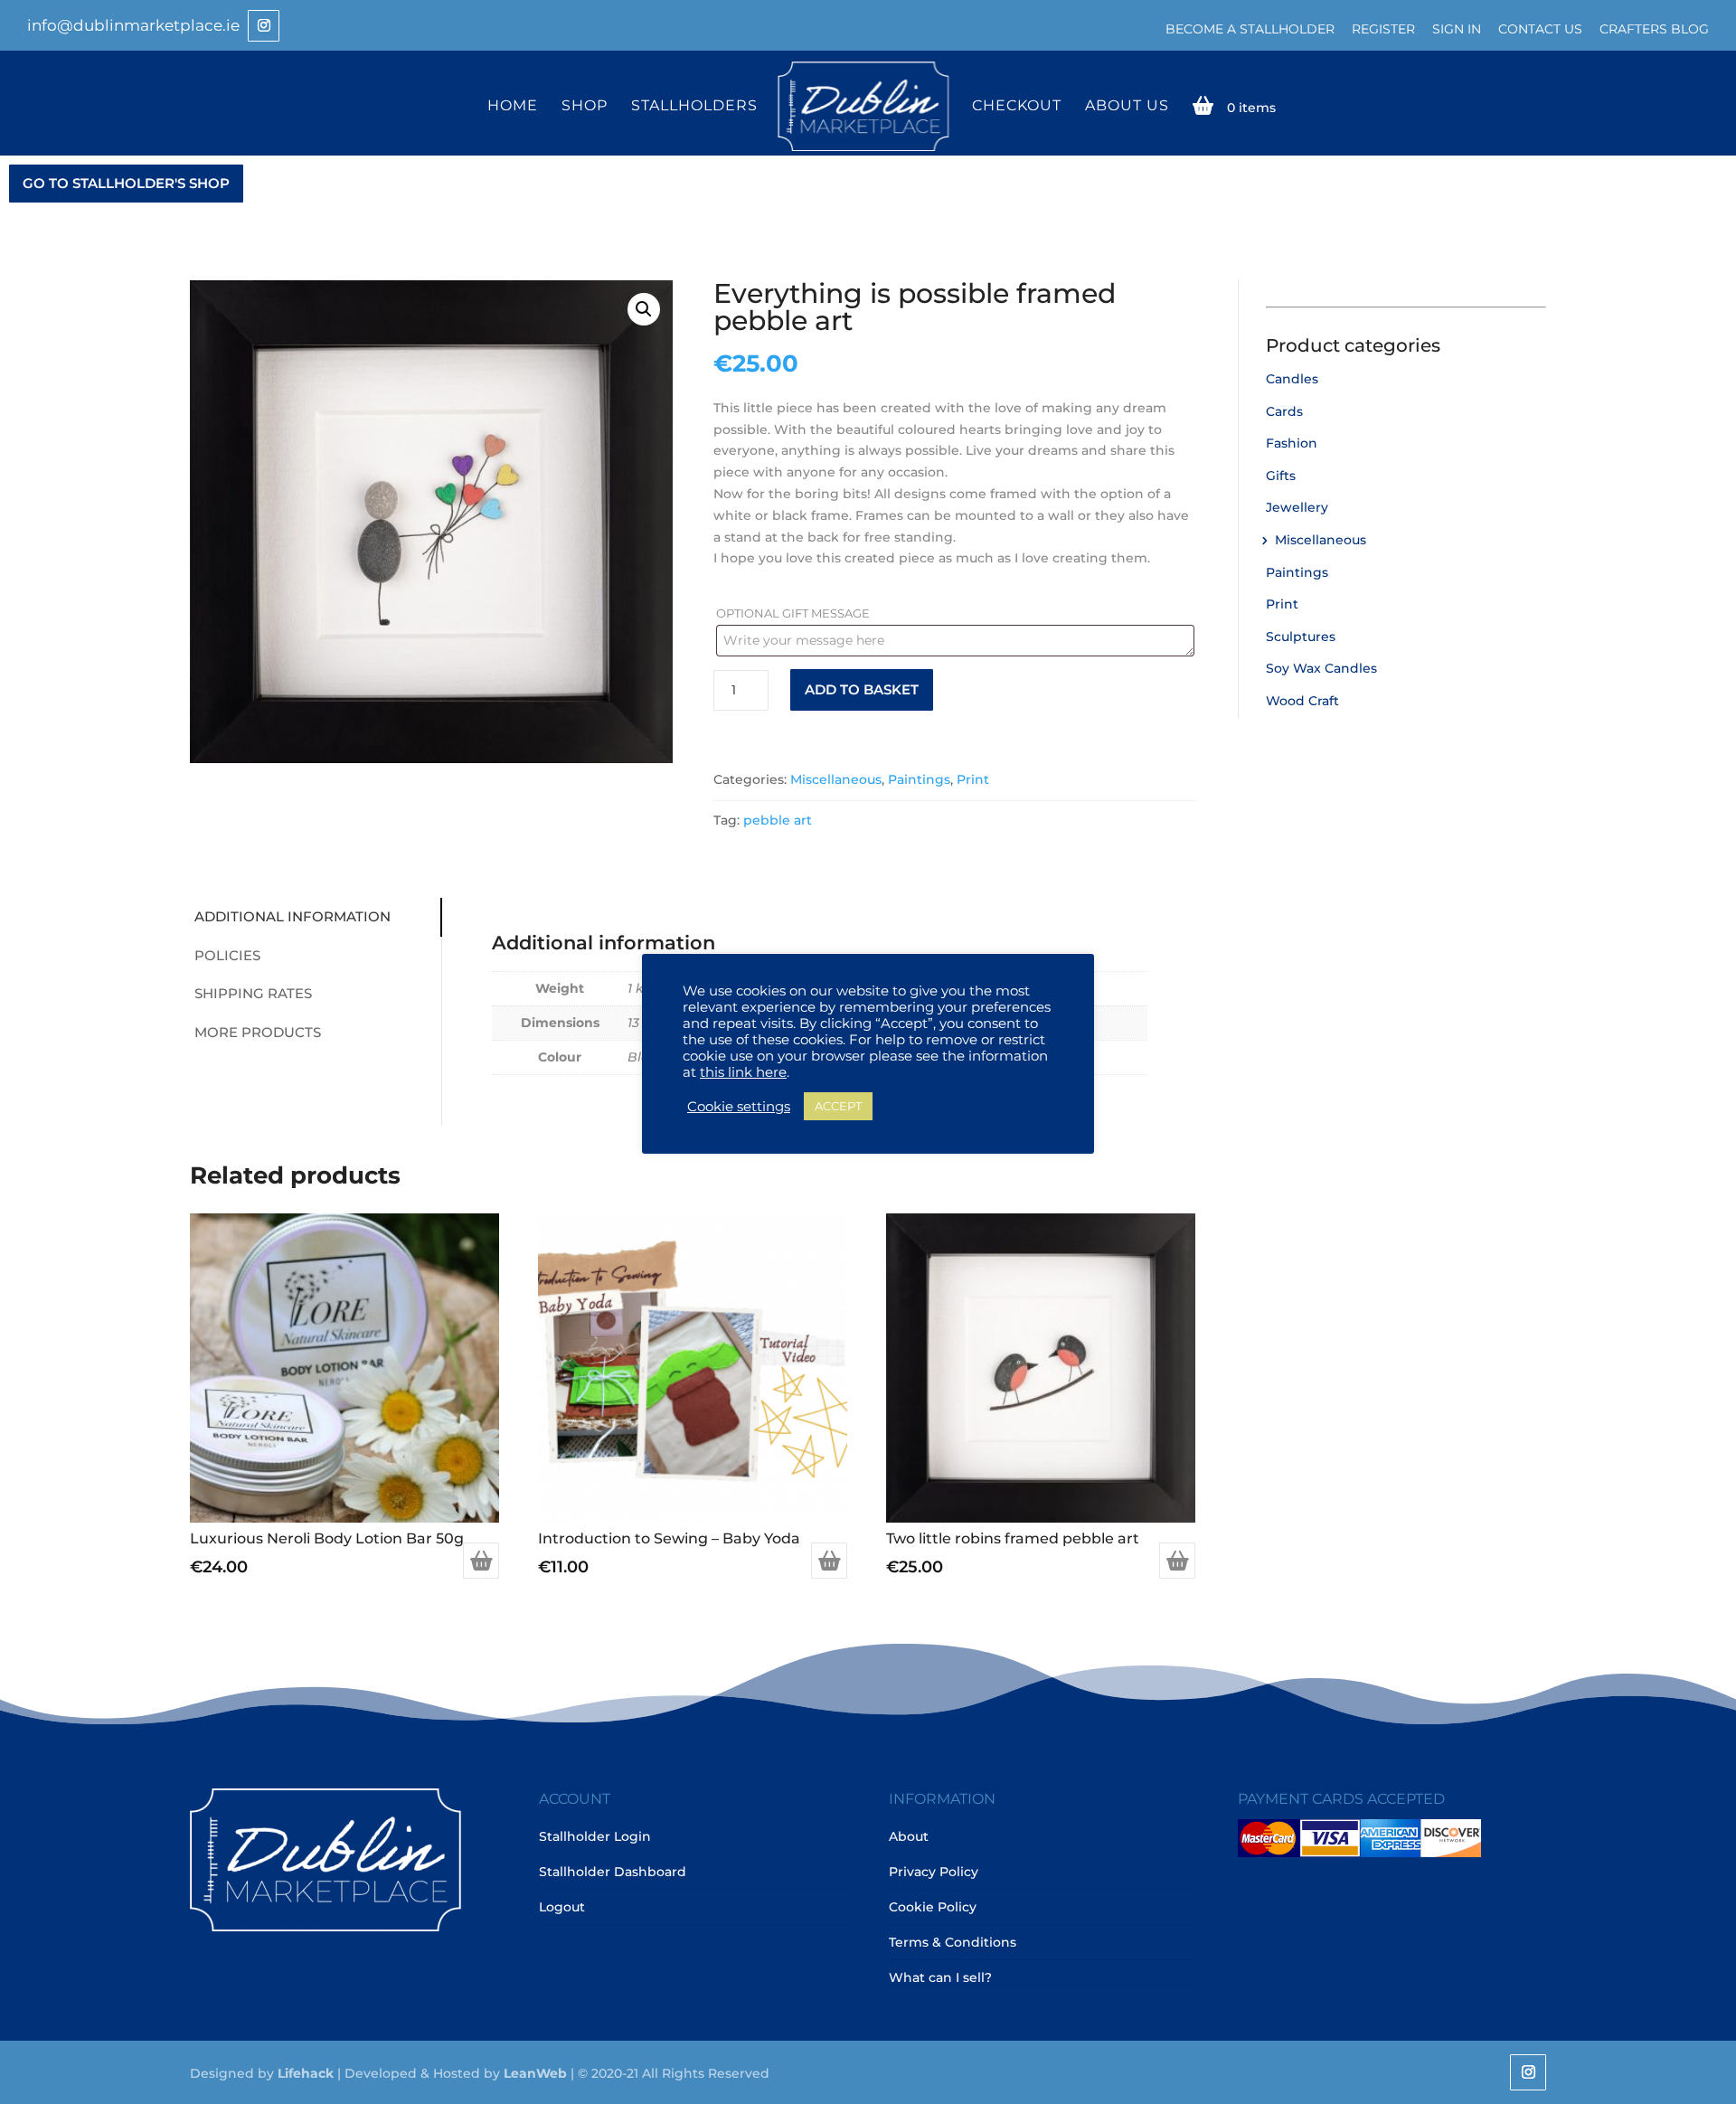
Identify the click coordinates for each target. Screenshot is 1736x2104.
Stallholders (694, 106)
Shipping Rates (253, 993)
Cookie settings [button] (739, 1107)
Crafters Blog (1654, 29)
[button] (644, 309)
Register (1383, 29)
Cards (1284, 411)
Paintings (919, 779)
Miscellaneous (836, 779)
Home (513, 106)
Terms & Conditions (953, 1942)
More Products (258, 1032)
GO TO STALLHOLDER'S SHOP (126, 183)
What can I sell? (940, 1977)
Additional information (292, 916)
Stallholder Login (595, 1836)
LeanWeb (535, 2073)
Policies (227, 955)
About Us (1127, 106)
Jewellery (1297, 507)
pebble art (778, 820)
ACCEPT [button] (838, 1106)
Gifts (1281, 476)
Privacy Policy (934, 1872)
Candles (1292, 379)
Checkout (1017, 106)
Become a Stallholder (1250, 29)
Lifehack (306, 2073)
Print (973, 779)
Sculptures (1301, 637)
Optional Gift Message (794, 613)
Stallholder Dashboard (613, 1872)
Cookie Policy (933, 1907)
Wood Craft (1302, 701)
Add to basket (862, 689)
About (909, 1836)
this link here (743, 1072)
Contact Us (1540, 29)
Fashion (1292, 443)
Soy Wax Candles (1321, 668)
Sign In (1457, 29)
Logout (562, 1907)
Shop (585, 106)
